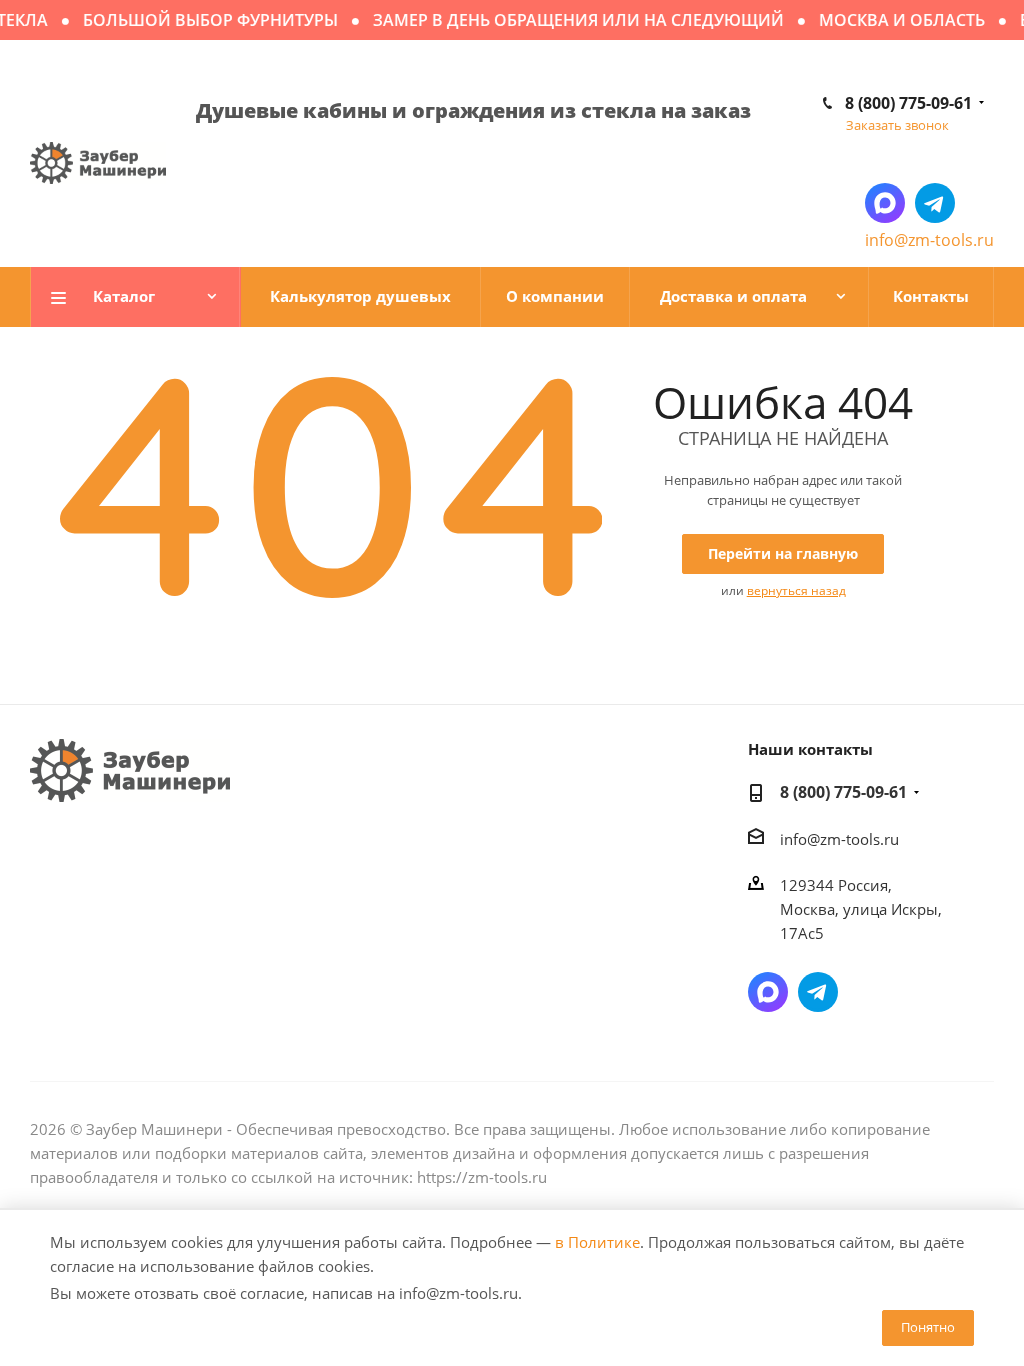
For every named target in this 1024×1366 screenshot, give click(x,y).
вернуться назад (796, 590)
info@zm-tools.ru (929, 240)
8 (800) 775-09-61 (908, 103)
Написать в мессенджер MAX (885, 203)
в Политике (597, 1242)
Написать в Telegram (935, 203)
